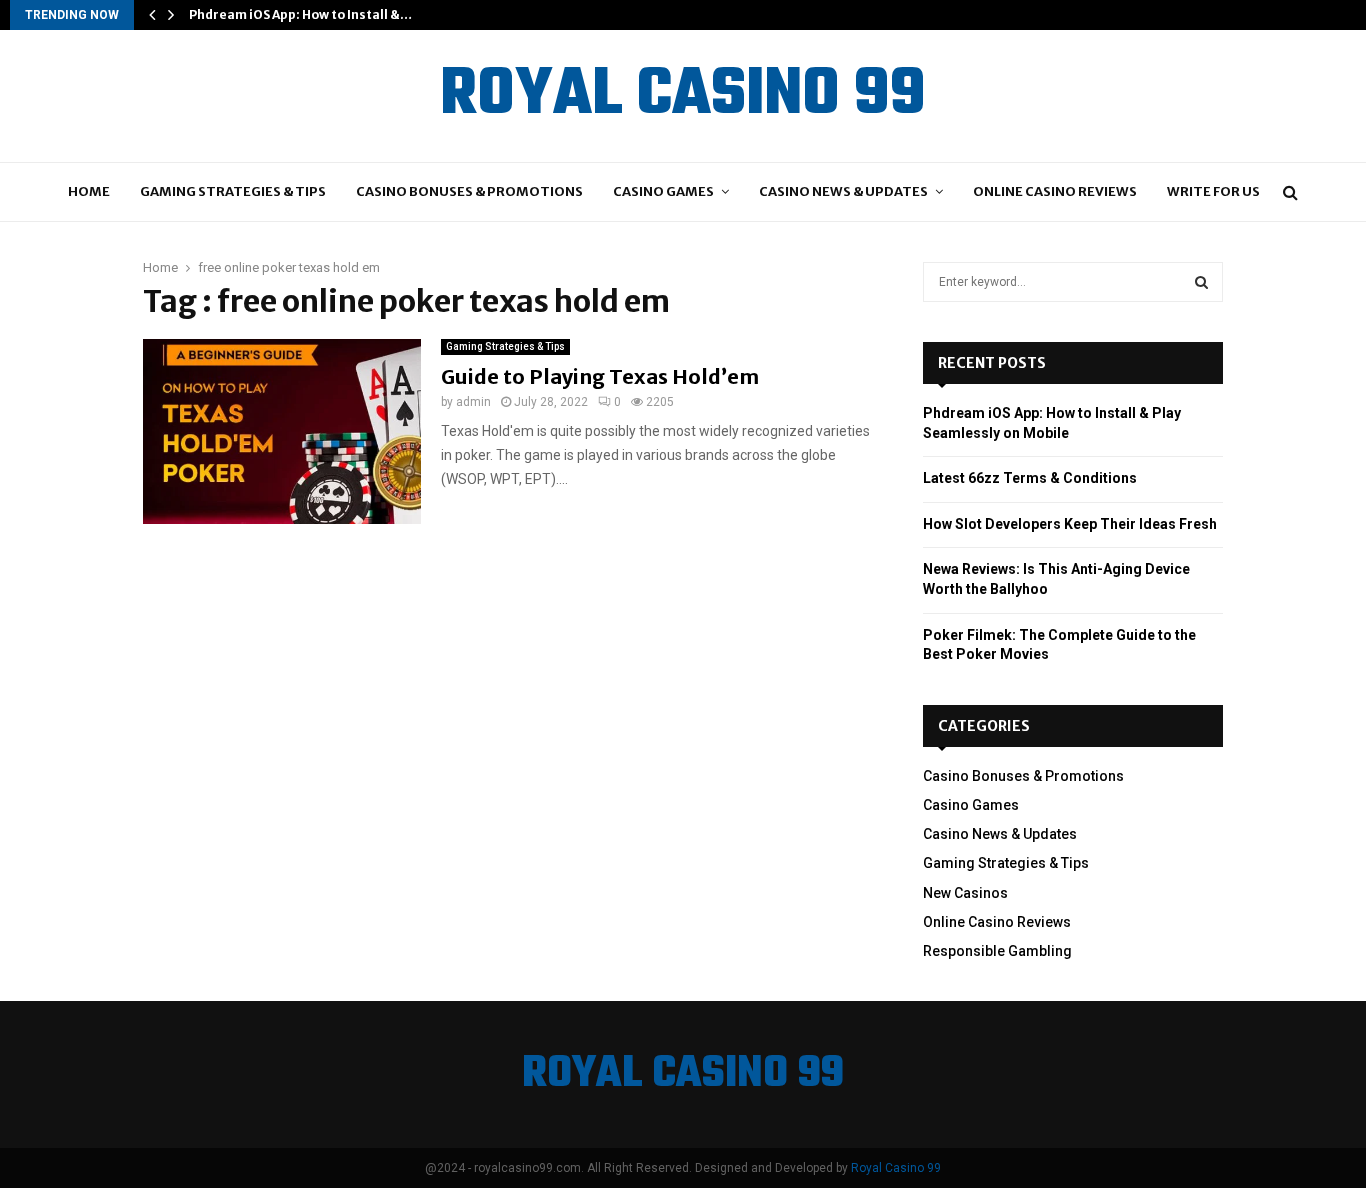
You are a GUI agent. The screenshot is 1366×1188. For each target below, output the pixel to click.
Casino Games (663, 191)
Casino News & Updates (843, 191)
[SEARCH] (1201, 282)
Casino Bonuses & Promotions (469, 191)
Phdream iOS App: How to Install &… (300, 14)
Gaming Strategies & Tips (233, 191)
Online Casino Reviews (1055, 191)
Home (89, 191)
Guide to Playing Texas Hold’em (600, 376)
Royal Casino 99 (896, 1168)
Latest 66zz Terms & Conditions (1030, 478)
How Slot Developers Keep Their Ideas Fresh (1070, 524)
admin (473, 402)
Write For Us (1213, 191)
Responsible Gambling (997, 951)
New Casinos (965, 893)
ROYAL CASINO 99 (683, 96)
